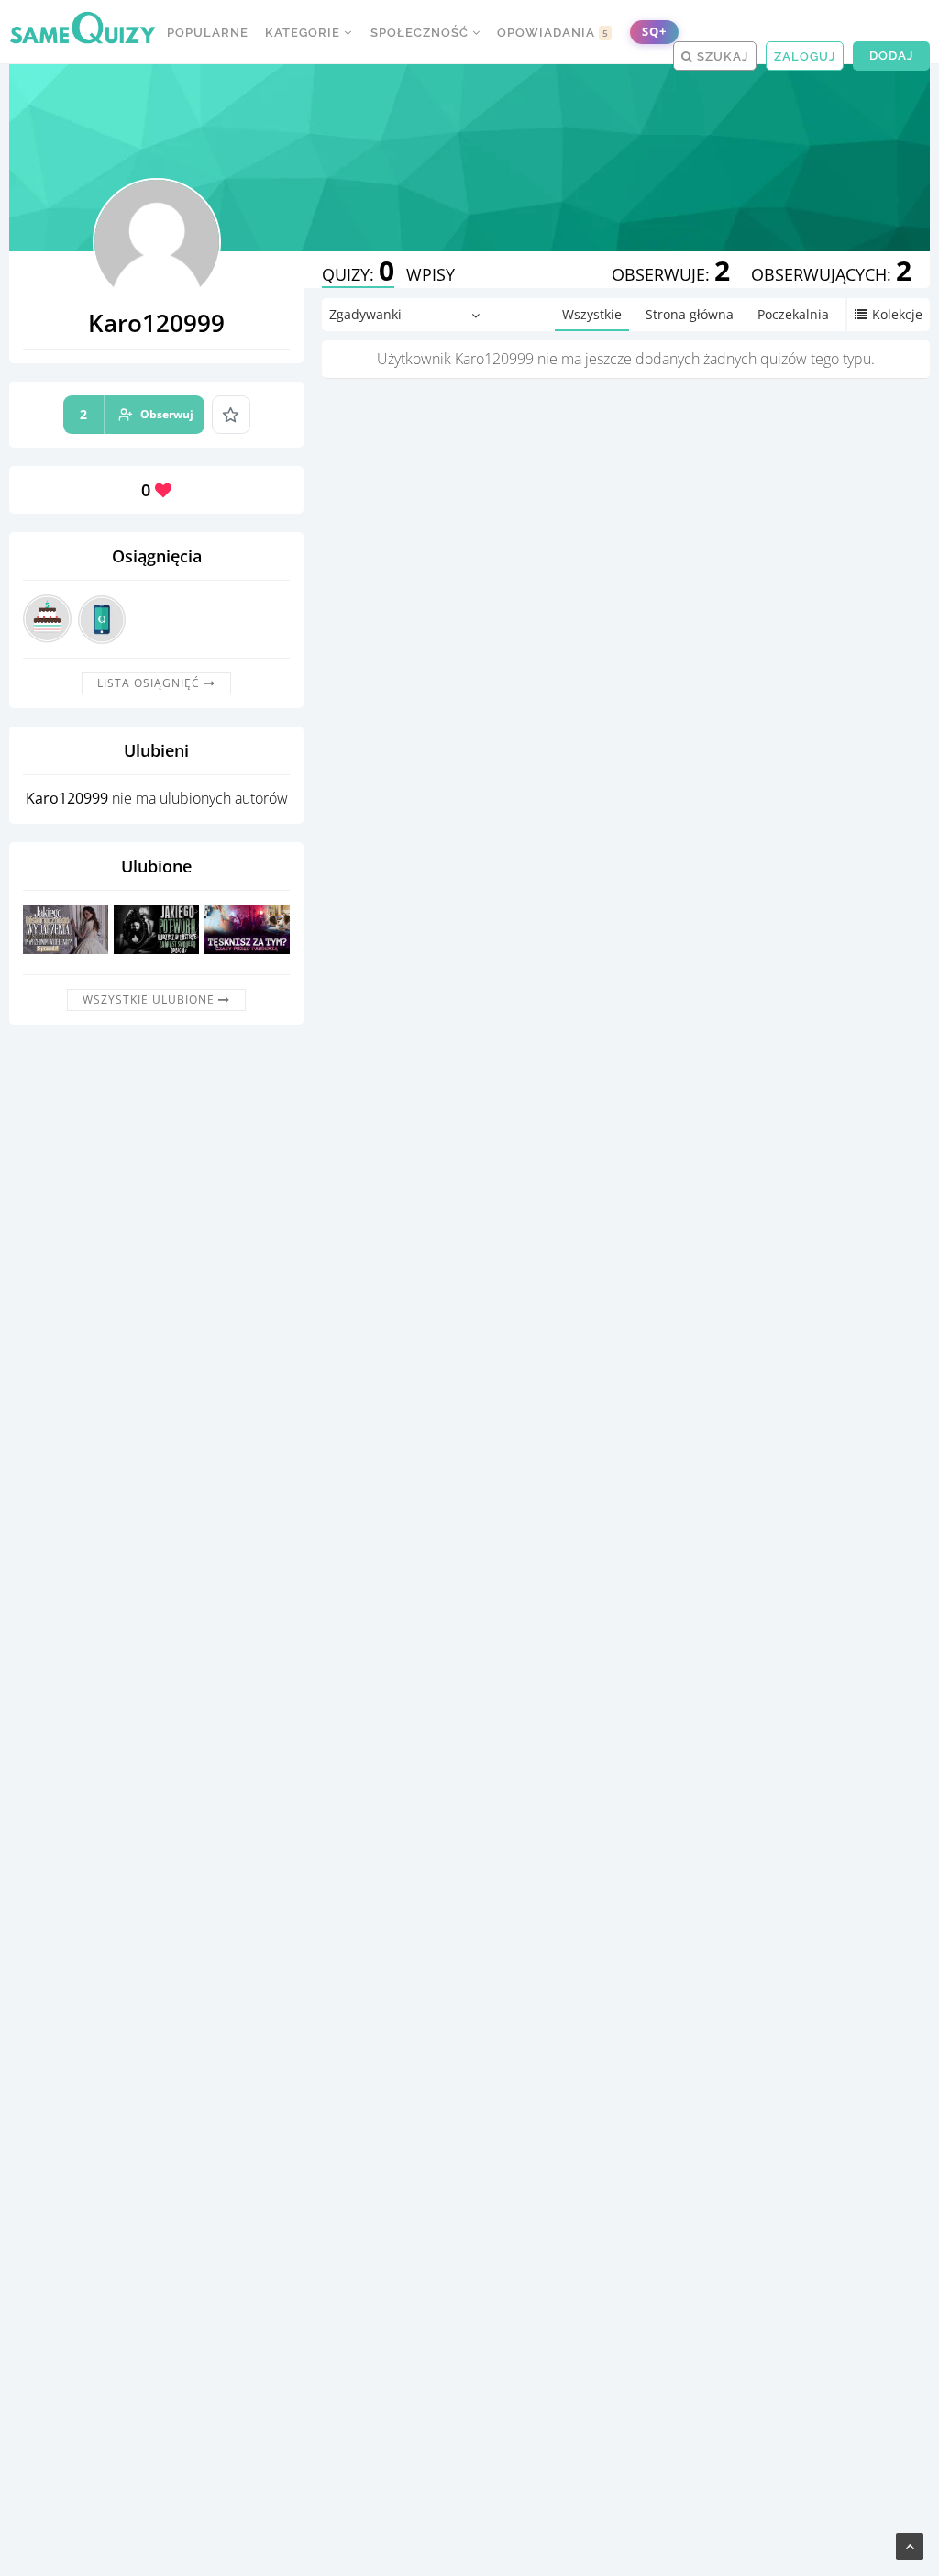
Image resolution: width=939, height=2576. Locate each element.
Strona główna (690, 314)
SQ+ (654, 32)
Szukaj (721, 56)
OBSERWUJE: (671, 274)
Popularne (208, 33)
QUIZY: (358, 274)
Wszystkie (592, 314)
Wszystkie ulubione (150, 999)
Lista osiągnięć (150, 683)
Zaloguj (805, 56)
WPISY (431, 274)
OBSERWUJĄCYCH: (831, 274)
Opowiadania (553, 33)
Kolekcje (897, 314)
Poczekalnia (793, 314)
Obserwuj (137, 414)
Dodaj (891, 56)
